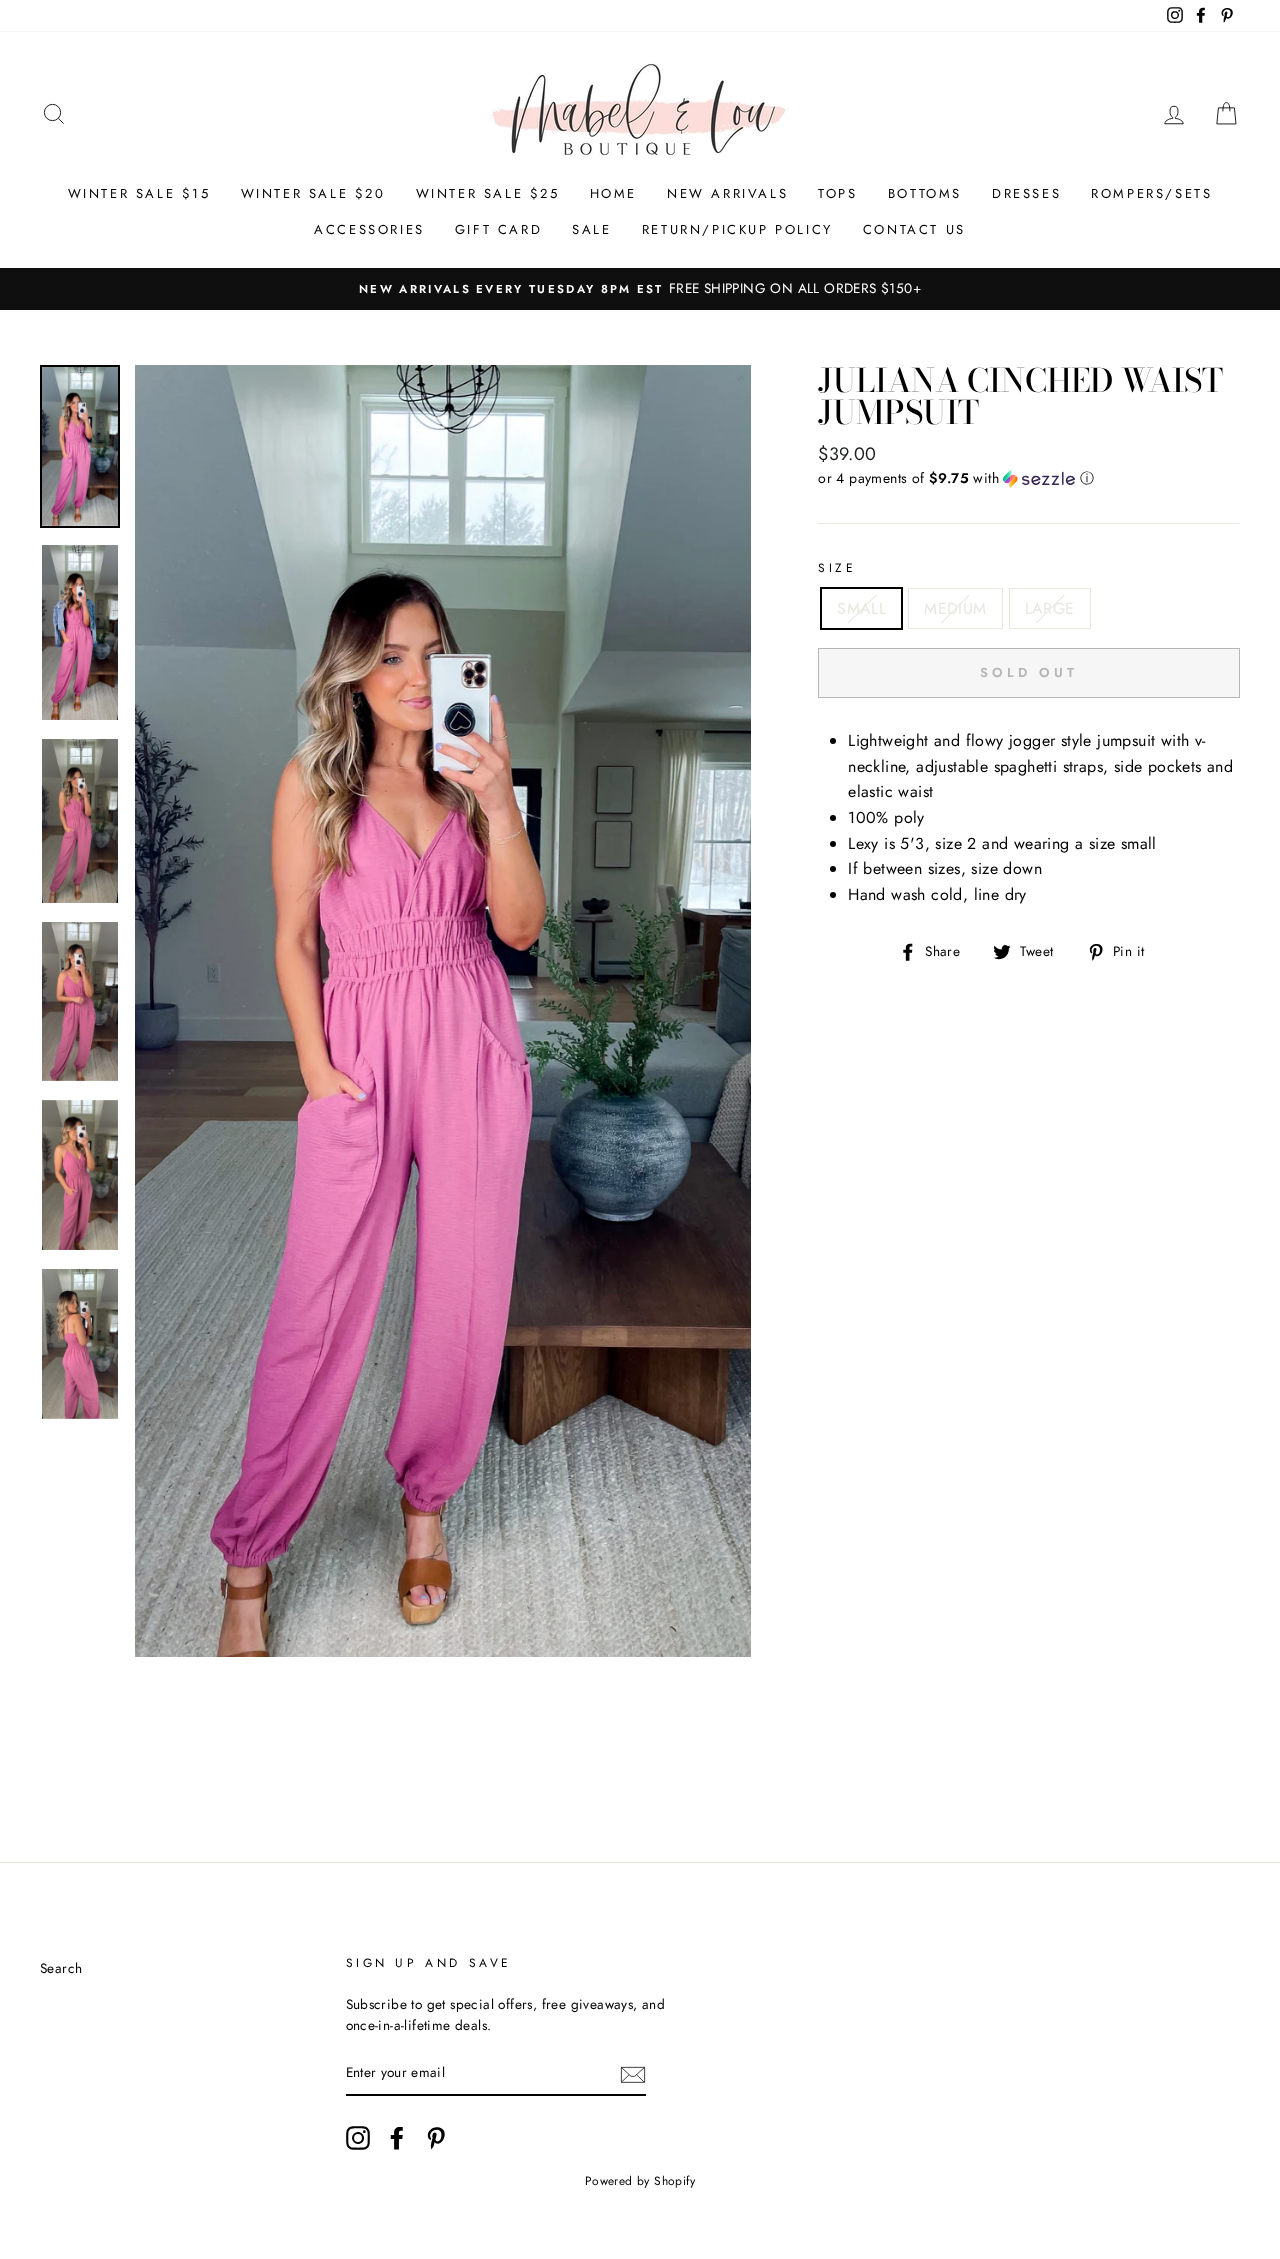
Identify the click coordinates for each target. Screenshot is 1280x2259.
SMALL (861, 608)
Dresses (1026, 193)
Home (613, 193)
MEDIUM (955, 608)
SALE (591, 229)
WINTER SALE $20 (313, 193)
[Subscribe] (633, 2074)
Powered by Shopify (640, 2181)
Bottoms (925, 193)
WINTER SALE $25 (488, 193)
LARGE (1050, 608)
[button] (1029, 478)
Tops (837, 193)
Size (837, 568)
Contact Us (914, 229)
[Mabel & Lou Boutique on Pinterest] (436, 2138)
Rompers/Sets (1151, 193)
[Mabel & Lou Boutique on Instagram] (358, 2138)
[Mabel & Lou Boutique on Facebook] (397, 2138)
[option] (640, 289)
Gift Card (498, 229)
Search (61, 1968)
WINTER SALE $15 (139, 193)
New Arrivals (727, 193)
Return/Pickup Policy (737, 229)
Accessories (369, 229)
